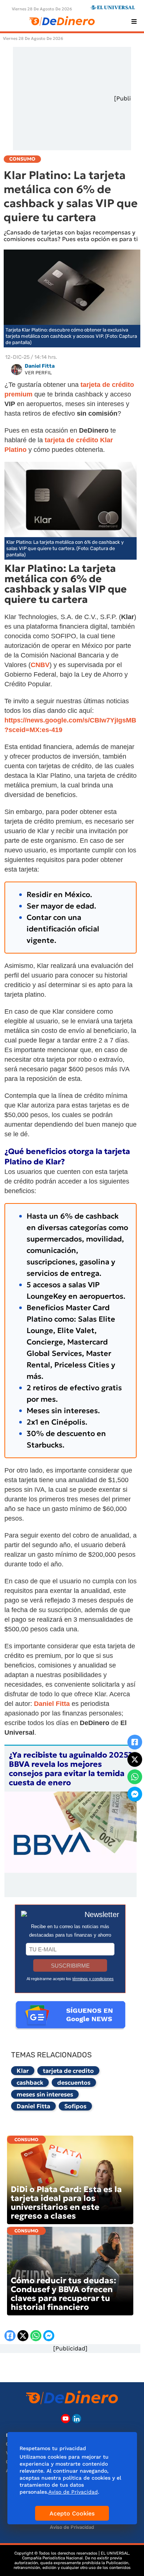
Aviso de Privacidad (72, 2527)
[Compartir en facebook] (135, 1742)
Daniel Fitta (33, 2106)
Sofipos (75, 2106)
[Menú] (134, 21)
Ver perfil (38, 373)
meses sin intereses (45, 2094)
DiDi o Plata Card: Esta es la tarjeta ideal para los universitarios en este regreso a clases (66, 2203)
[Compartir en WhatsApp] (135, 1777)
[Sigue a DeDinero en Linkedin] (77, 2419)
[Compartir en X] (135, 1759)
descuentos (74, 2082)
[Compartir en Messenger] (135, 1794)
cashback (30, 2082)
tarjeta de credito (68, 2071)
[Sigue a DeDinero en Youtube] (66, 2419)
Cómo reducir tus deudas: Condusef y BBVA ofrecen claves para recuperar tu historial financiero (64, 2294)
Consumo (26, 2139)
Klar (23, 2071)
